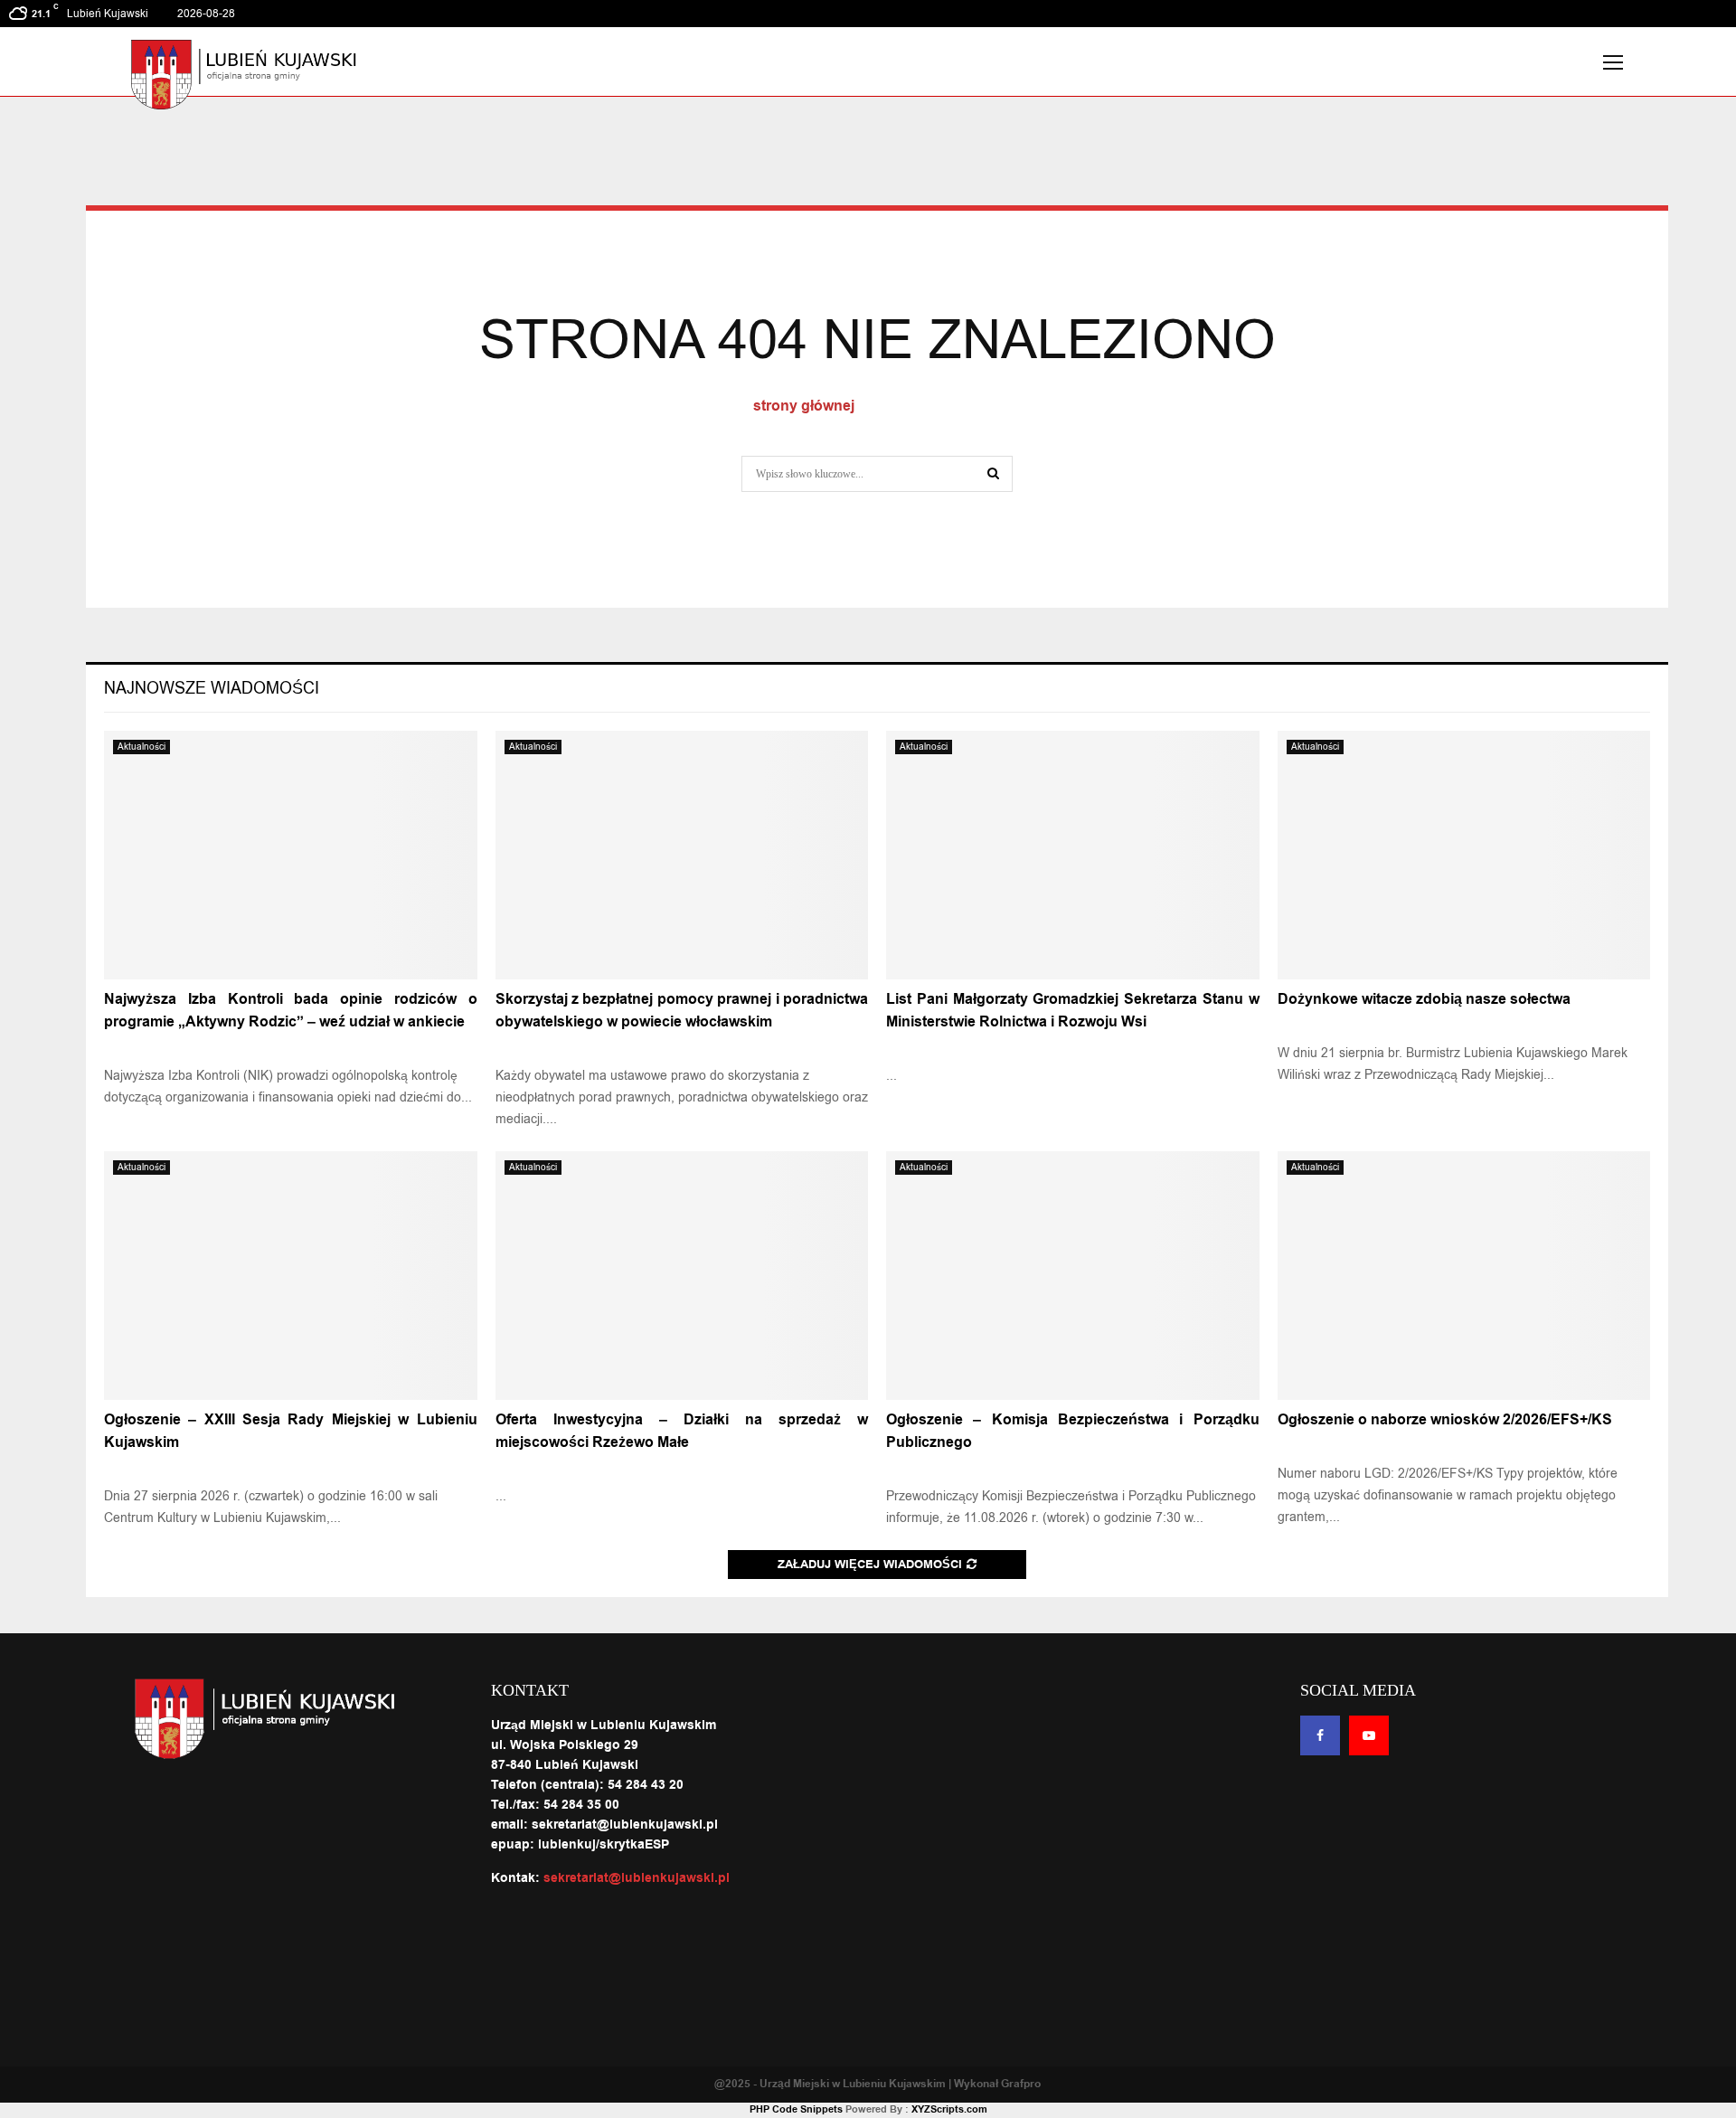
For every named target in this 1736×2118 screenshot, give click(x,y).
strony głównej (804, 406)
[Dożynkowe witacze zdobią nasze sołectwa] (1464, 855)
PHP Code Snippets (796, 2109)
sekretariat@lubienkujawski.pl (637, 1878)
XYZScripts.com (949, 2109)
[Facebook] (1320, 1735)
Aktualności (142, 747)
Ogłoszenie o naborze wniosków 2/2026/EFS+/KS (1445, 1420)
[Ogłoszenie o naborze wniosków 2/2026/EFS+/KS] (1464, 1276)
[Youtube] (1369, 1735)
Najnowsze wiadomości (212, 688)
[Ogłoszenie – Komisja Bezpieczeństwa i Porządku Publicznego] (1073, 1276)
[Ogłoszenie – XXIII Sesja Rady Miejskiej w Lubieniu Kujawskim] (291, 1276)
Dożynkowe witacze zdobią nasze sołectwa (1424, 999)
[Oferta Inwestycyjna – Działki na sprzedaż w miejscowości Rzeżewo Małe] (682, 1276)
